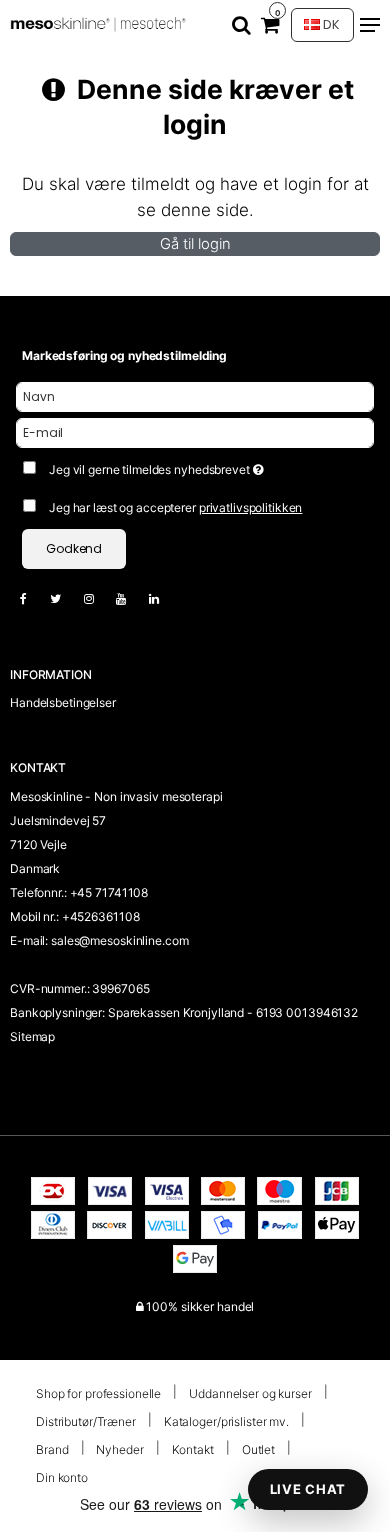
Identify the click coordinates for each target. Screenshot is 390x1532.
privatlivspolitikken (251, 507)
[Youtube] (131, 598)
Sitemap (32, 1036)
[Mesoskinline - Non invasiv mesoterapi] (100, 24)
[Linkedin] (164, 598)
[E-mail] (195, 431)
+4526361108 (101, 916)
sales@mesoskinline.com (119, 940)
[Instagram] (99, 598)
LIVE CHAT (308, 1489)
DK (330, 24)
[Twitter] (65, 598)
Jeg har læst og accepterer (175, 507)
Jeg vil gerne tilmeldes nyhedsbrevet (182, 465)
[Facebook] (33, 598)
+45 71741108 (109, 892)
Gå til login (195, 244)
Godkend (74, 548)
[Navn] (195, 395)
